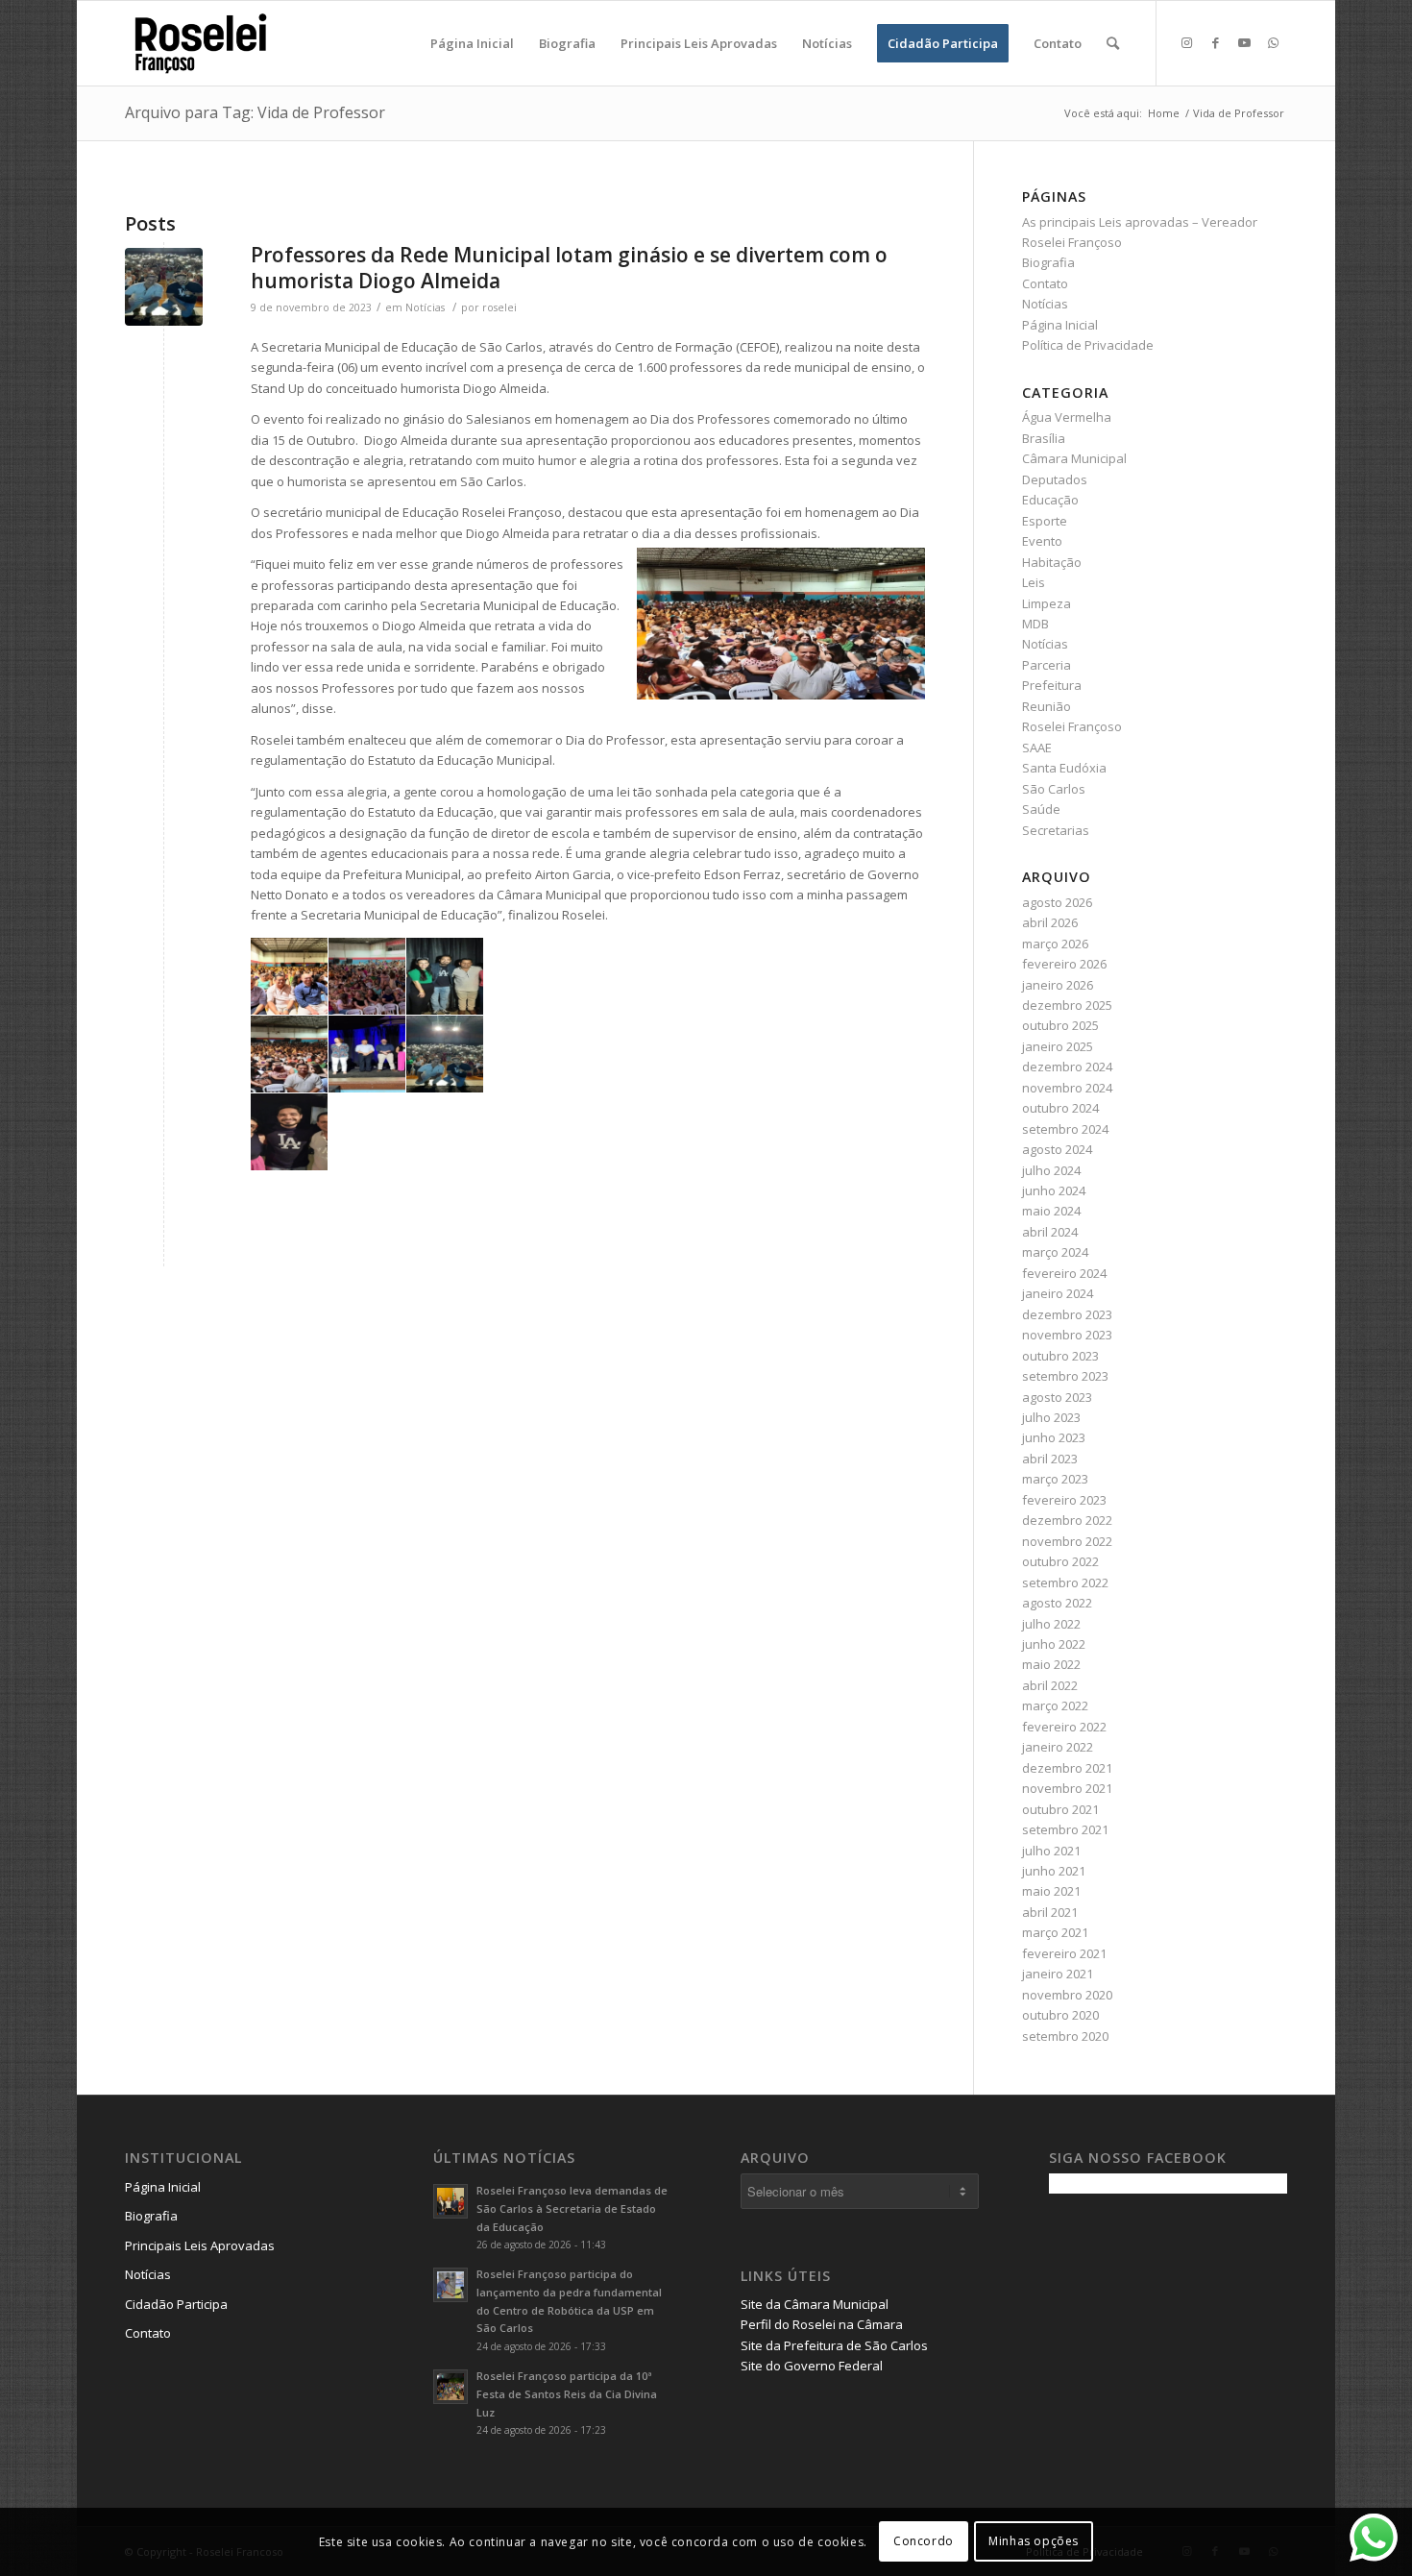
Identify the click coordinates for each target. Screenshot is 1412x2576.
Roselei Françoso (1072, 726)
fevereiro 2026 (1064, 964)
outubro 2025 (1060, 1025)
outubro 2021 (1060, 1809)
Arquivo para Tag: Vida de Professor (255, 112)
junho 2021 (1054, 1871)
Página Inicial (1060, 325)
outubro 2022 (1060, 1561)
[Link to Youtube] (1244, 42)
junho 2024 (1054, 1190)
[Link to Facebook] (1215, 42)
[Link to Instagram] (1186, 42)
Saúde (1041, 809)
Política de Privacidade (1088, 345)
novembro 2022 (1067, 1541)
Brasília (1044, 438)
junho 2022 (1054, 1644)
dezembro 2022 (1067, 1520)
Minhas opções (1034, 2542)
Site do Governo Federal (812, 2366)
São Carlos (1054, 789)
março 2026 (1055, 944)
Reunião (1047, 706)
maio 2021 (1051, 1891)
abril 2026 (1050, 922)
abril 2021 (1050, 1912)
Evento (1042, 541)
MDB (1035, 624)
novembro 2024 (1067, 1088)
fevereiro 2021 (1064, 1953)
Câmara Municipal (1074, 458)
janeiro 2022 (1058, 1747)
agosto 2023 (1057, 1397)
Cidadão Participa (176, 2304)
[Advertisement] (1193, 2343)
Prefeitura (1052, 685)
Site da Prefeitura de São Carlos (834, 2345)
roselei (499, 307)
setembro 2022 (1065, 1582)
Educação (1050, 500)
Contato (1045, 283)
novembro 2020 (1067, 1995)
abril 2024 (1050, 1232)
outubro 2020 (1060, 2015)
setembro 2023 (1065, 1376)
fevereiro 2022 (1064, 1727)
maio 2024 (1051, 1211)
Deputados (1055, 479)
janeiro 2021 (1058, 1974)
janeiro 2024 (1058, 1293)
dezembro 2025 (1067, 1005)
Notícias (425, 307)
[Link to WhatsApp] (1273, 42)
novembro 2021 (1067, 1788)
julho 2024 (1051, 1170)
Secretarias (1056, 830)
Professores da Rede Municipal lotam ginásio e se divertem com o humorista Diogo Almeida (569, 268)
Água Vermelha (1067, 417)
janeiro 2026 (1058, 985)
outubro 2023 (1060, 1356)
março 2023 (1055, 1479)
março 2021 (1055, 1932)
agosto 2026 (1057, 902)
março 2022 (1055, 1705)
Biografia (1048, 262)
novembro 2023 (1067, 1335)
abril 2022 (1050, 1685)
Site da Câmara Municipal (815, 2304)
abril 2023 (1050, 1459)
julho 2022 (1051, 1624)
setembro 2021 (1065, 1829)
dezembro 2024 (1067, 1067)
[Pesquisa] (1113, 43)
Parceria (1047, 665)
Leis (1034, 582)
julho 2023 (1051, 1417)
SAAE (1037, 748)
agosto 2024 (1057, 1149)
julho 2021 (1051, 1851)
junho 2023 (1054, 1437)
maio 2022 (1051, 1664)
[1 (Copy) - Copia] (164, 287)
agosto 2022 (1057, 1603)
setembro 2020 (1065, 2036)
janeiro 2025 (1058, 1046)
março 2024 (1055, 1252)
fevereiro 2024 (1064, 1273)
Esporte (1045, 521)
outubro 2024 (1060, 1108)
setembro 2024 (1065, 1129)
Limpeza (1047, 603)
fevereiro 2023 (1064, 1500)
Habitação (1052, 562)
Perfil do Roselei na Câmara (822, 2324)
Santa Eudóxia (1064, 768)
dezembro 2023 (1067, 1314)
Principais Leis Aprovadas (200, 2245)
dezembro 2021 (1067, 1768)
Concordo (924, 2542)
